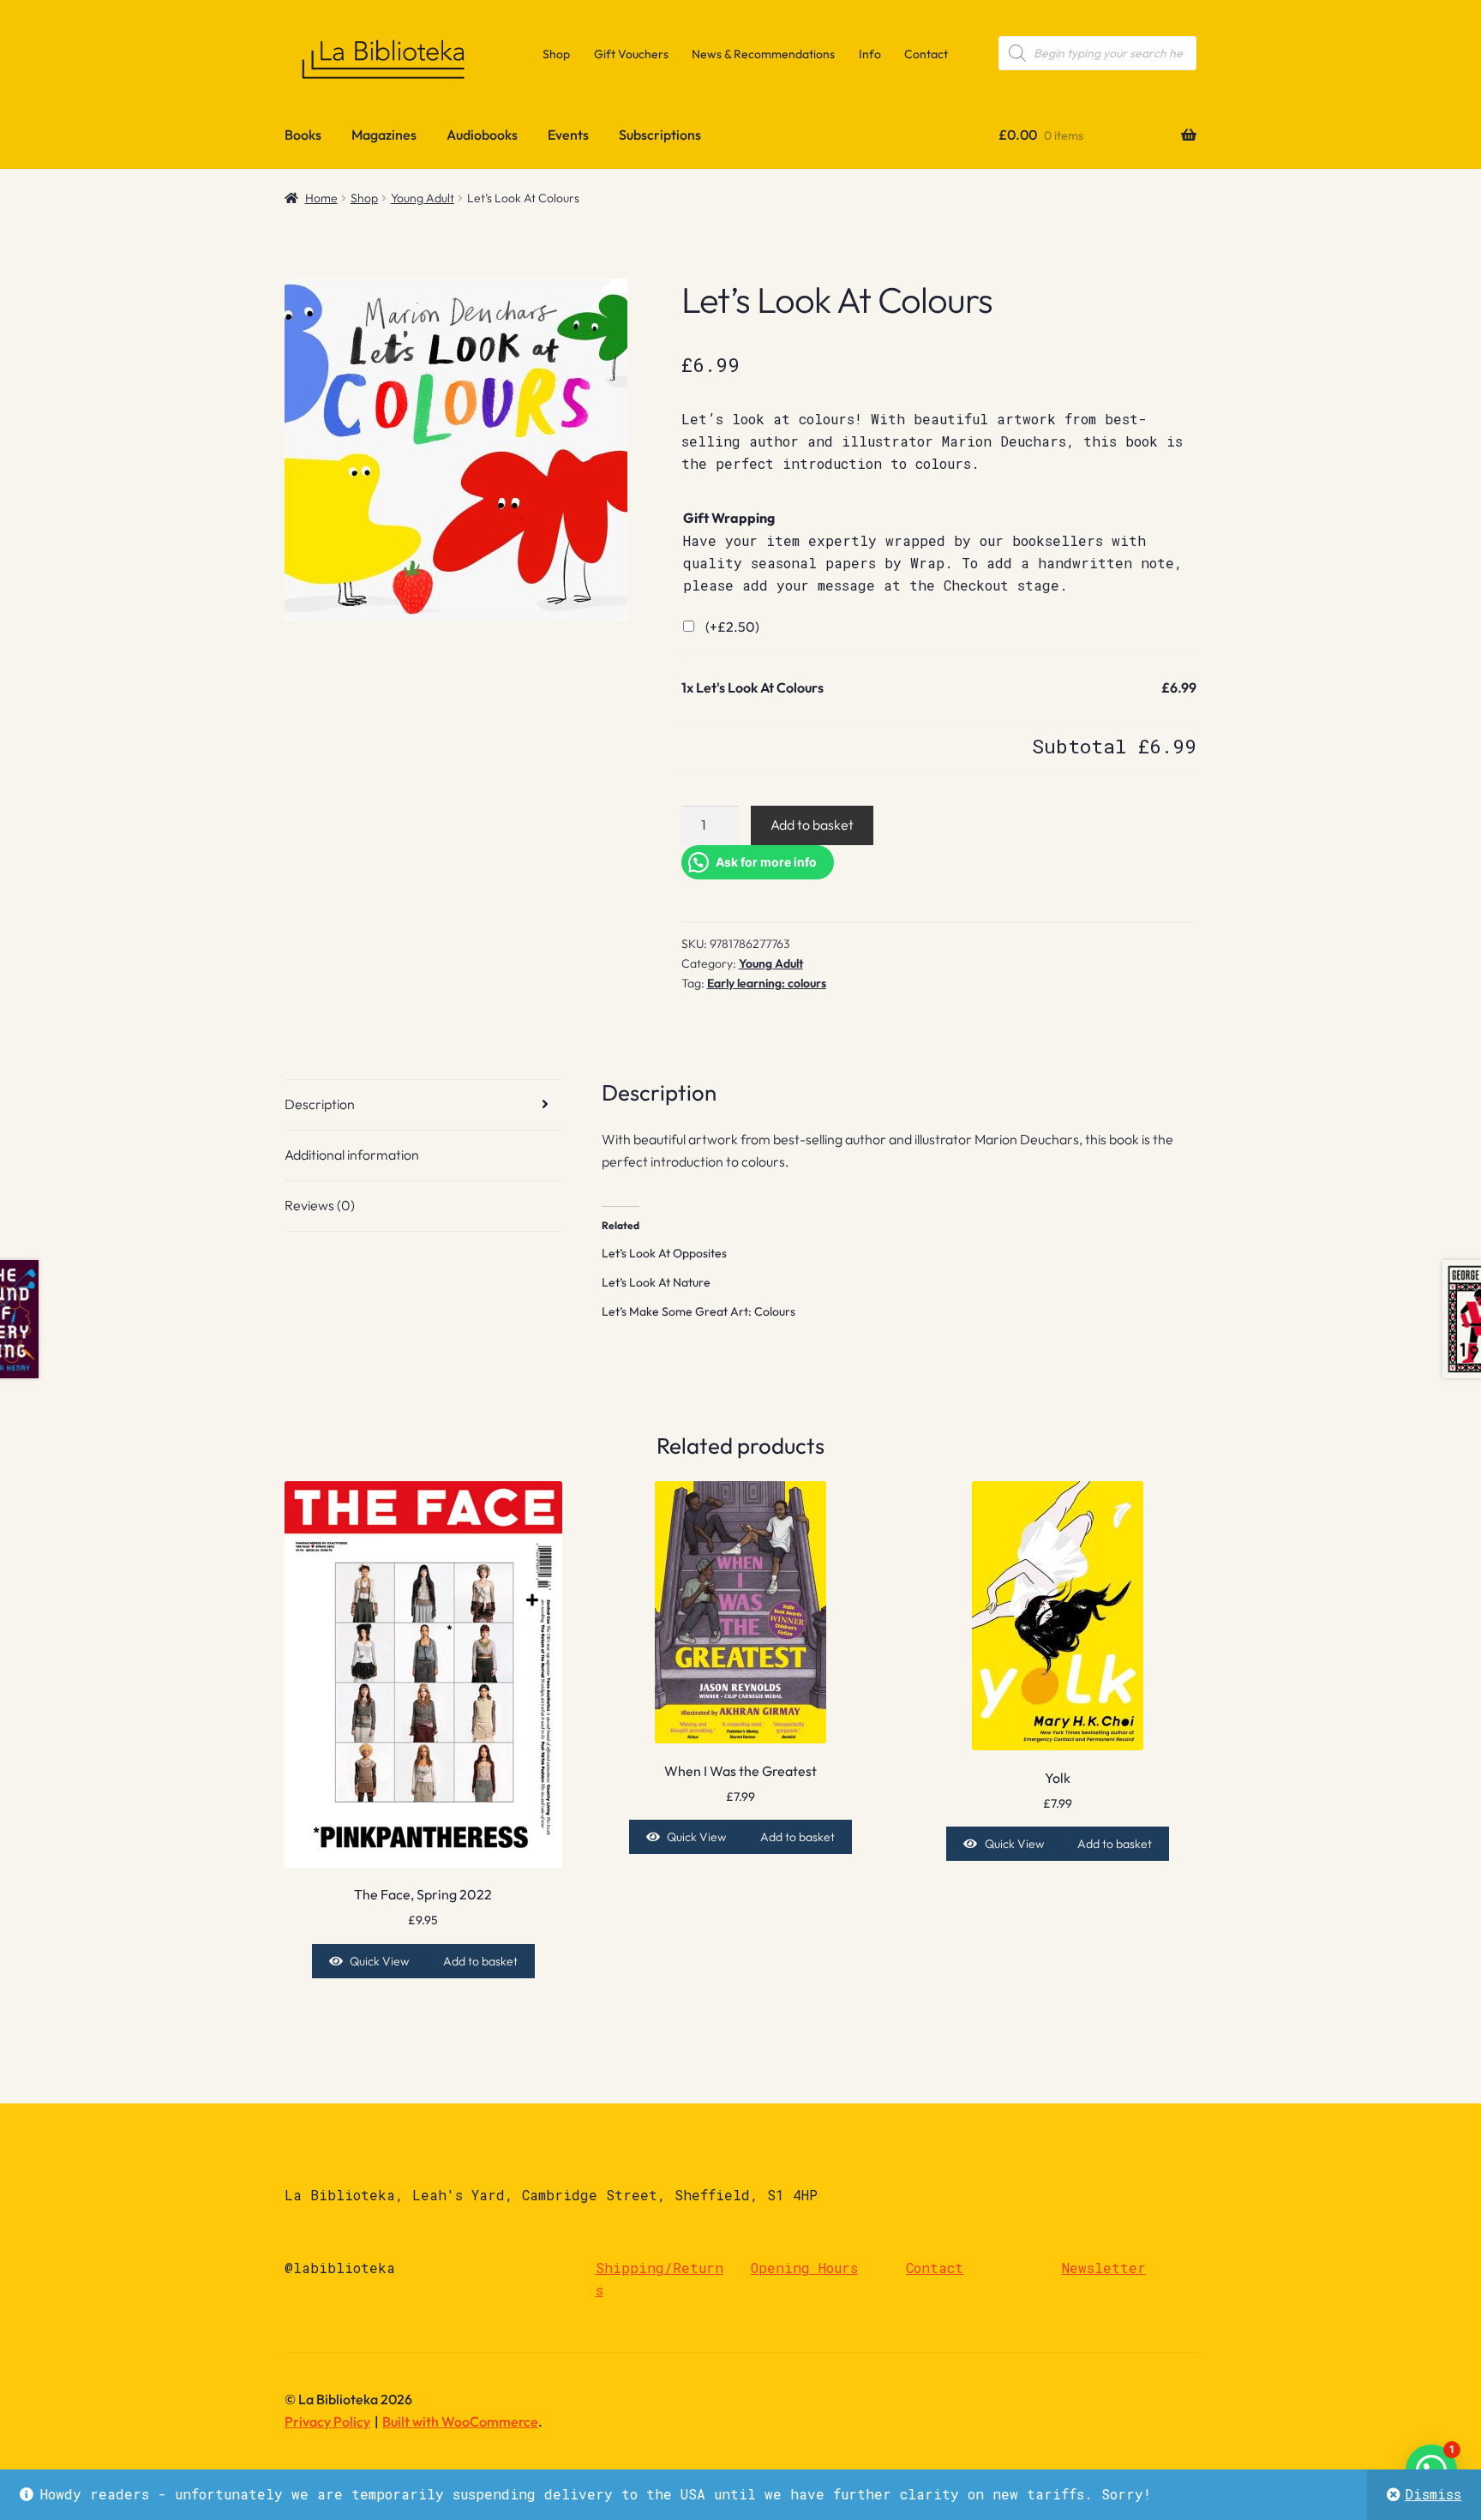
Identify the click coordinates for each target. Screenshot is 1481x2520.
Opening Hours (804, 2268)
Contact (926, 54)
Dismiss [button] (1433, 2494)
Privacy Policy (327, 2421)
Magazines (384, 135)
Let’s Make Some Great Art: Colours (699, 1311)
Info (870, 54)
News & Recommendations (763, 54)
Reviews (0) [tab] (320, 1205)
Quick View (379, 1961)
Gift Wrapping (729, 518)
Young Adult (423, 198)
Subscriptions (660, 135)
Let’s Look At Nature (656, 1282)
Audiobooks (482, 135)
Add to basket (812, 825)
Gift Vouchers (631, 54)
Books (303, 135)
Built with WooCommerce (460, 2421)
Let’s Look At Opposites (664, 1253)
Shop (556, 54)
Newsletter (1104, 2268)
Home (321, 198)
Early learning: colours (767, 983)
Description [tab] (320, 1104)
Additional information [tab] (352, 1155)
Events (568, 135)
